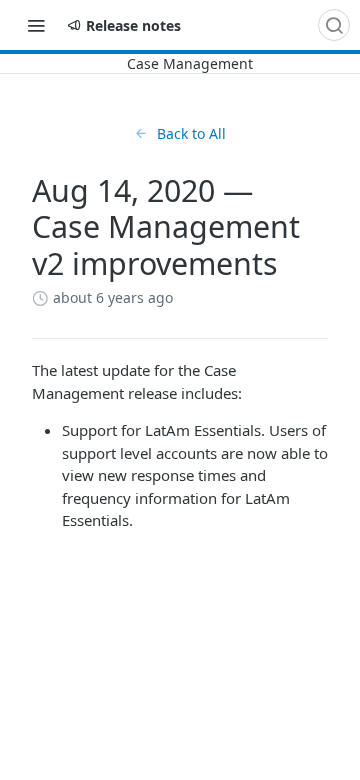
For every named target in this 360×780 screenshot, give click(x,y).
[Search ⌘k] (334, 25)
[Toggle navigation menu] (36, 25)
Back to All (191, 133)
